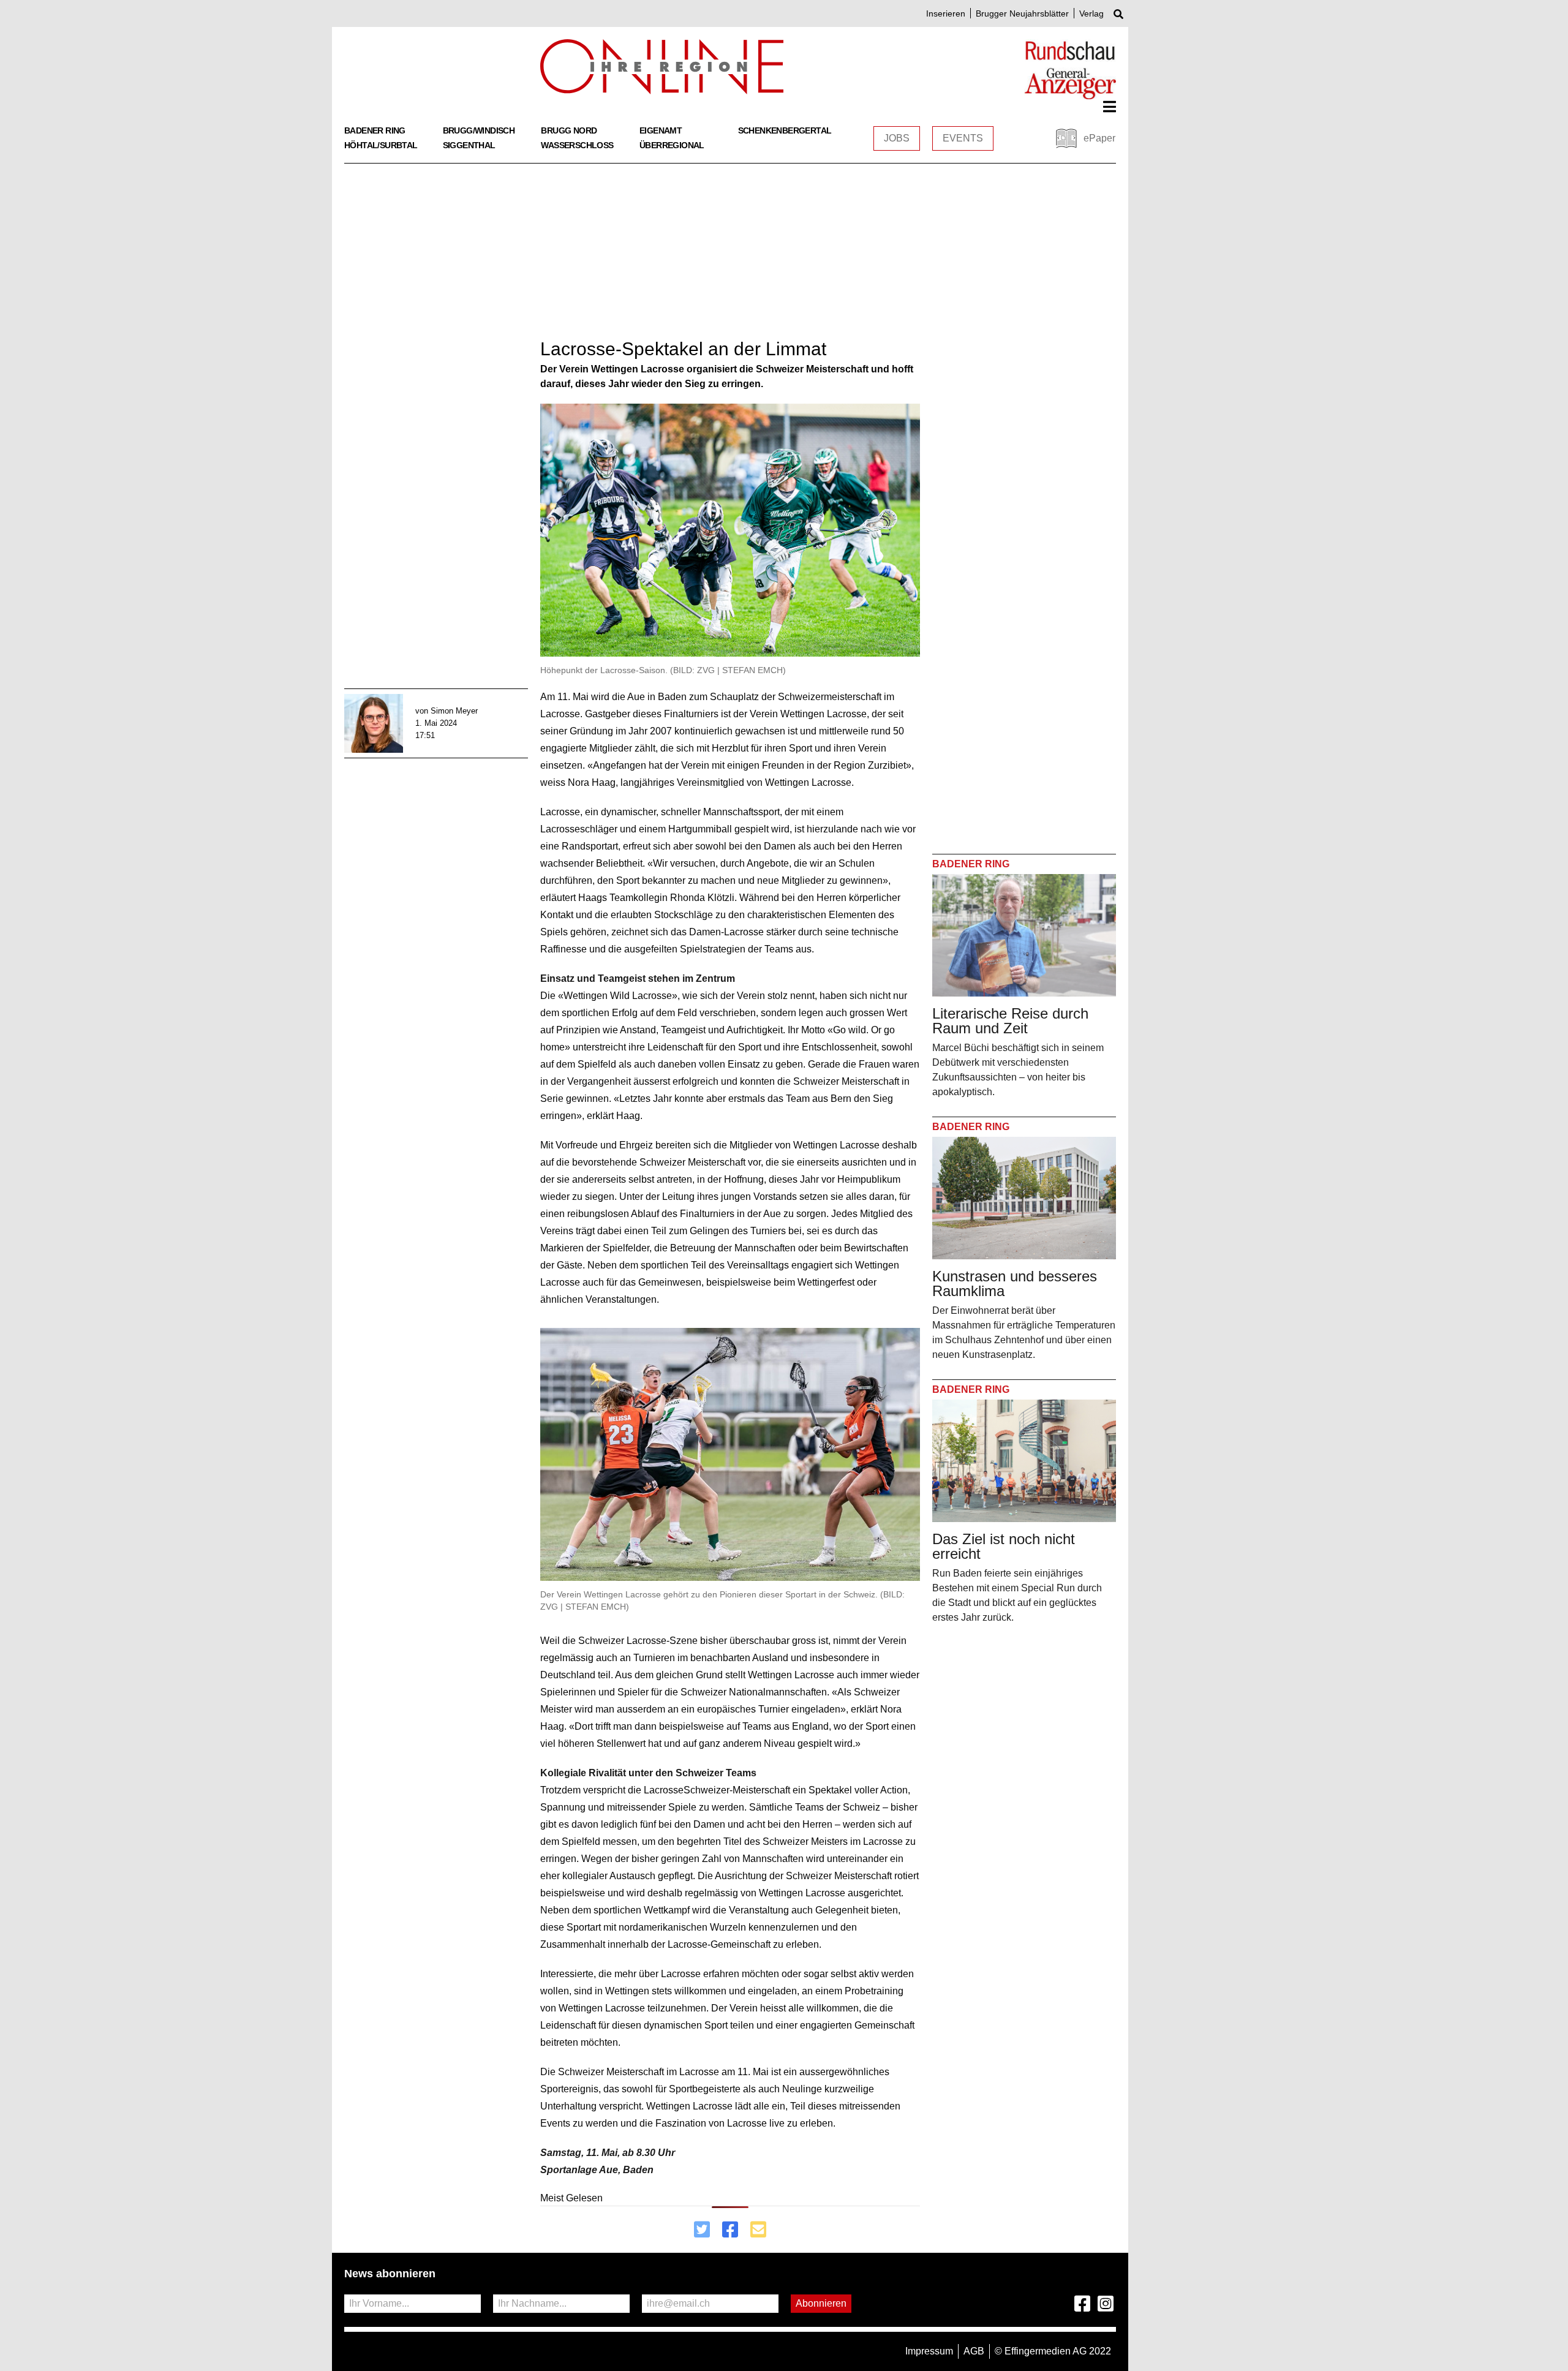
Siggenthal (469, 145)
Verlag (1091, 13)
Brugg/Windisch (479, 130)
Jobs (897, 138)
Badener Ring (375, 130)
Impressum (929, 2351)
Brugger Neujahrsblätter (1022, 13)
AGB (974, 2351)
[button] (1110, 107)
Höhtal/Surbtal (381, 145)
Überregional (672, 145)
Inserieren (946, 13)
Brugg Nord (569, 130)
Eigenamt (661, 130)
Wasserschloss (577, 145)
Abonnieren (821, 2303)
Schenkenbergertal (785, 130)
